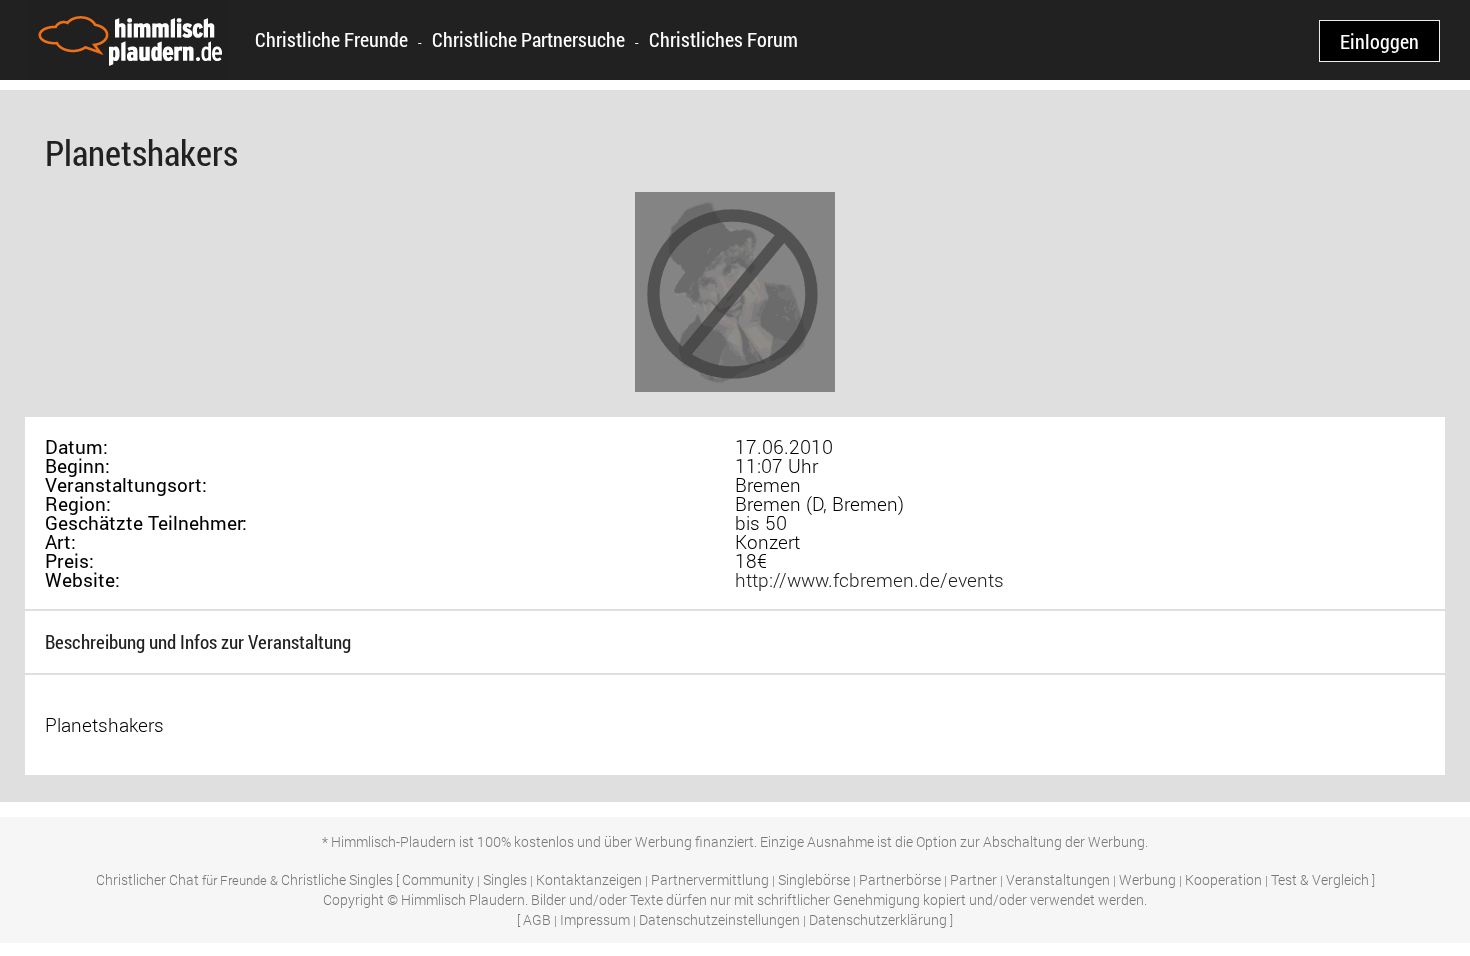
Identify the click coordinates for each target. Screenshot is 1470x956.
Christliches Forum (723, 39)
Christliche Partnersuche (528, 39)
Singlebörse (814, 879)
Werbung (1147, 879)
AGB (537, 919)
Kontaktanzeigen (589, 879)
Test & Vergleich (1320, 879)
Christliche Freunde (331, 39)
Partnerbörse (900, 879)
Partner (973, 879)
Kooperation (1223, 879)
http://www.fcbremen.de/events (869, 579)
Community (438, 879)
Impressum (595, 919)
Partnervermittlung (710, 879)
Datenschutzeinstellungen (719, 919)
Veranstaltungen (1058, 879)
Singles (505, 879)
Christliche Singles (337, 879)
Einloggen (1379, 41)
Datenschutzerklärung (878, 919)
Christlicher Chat (147, 879)
